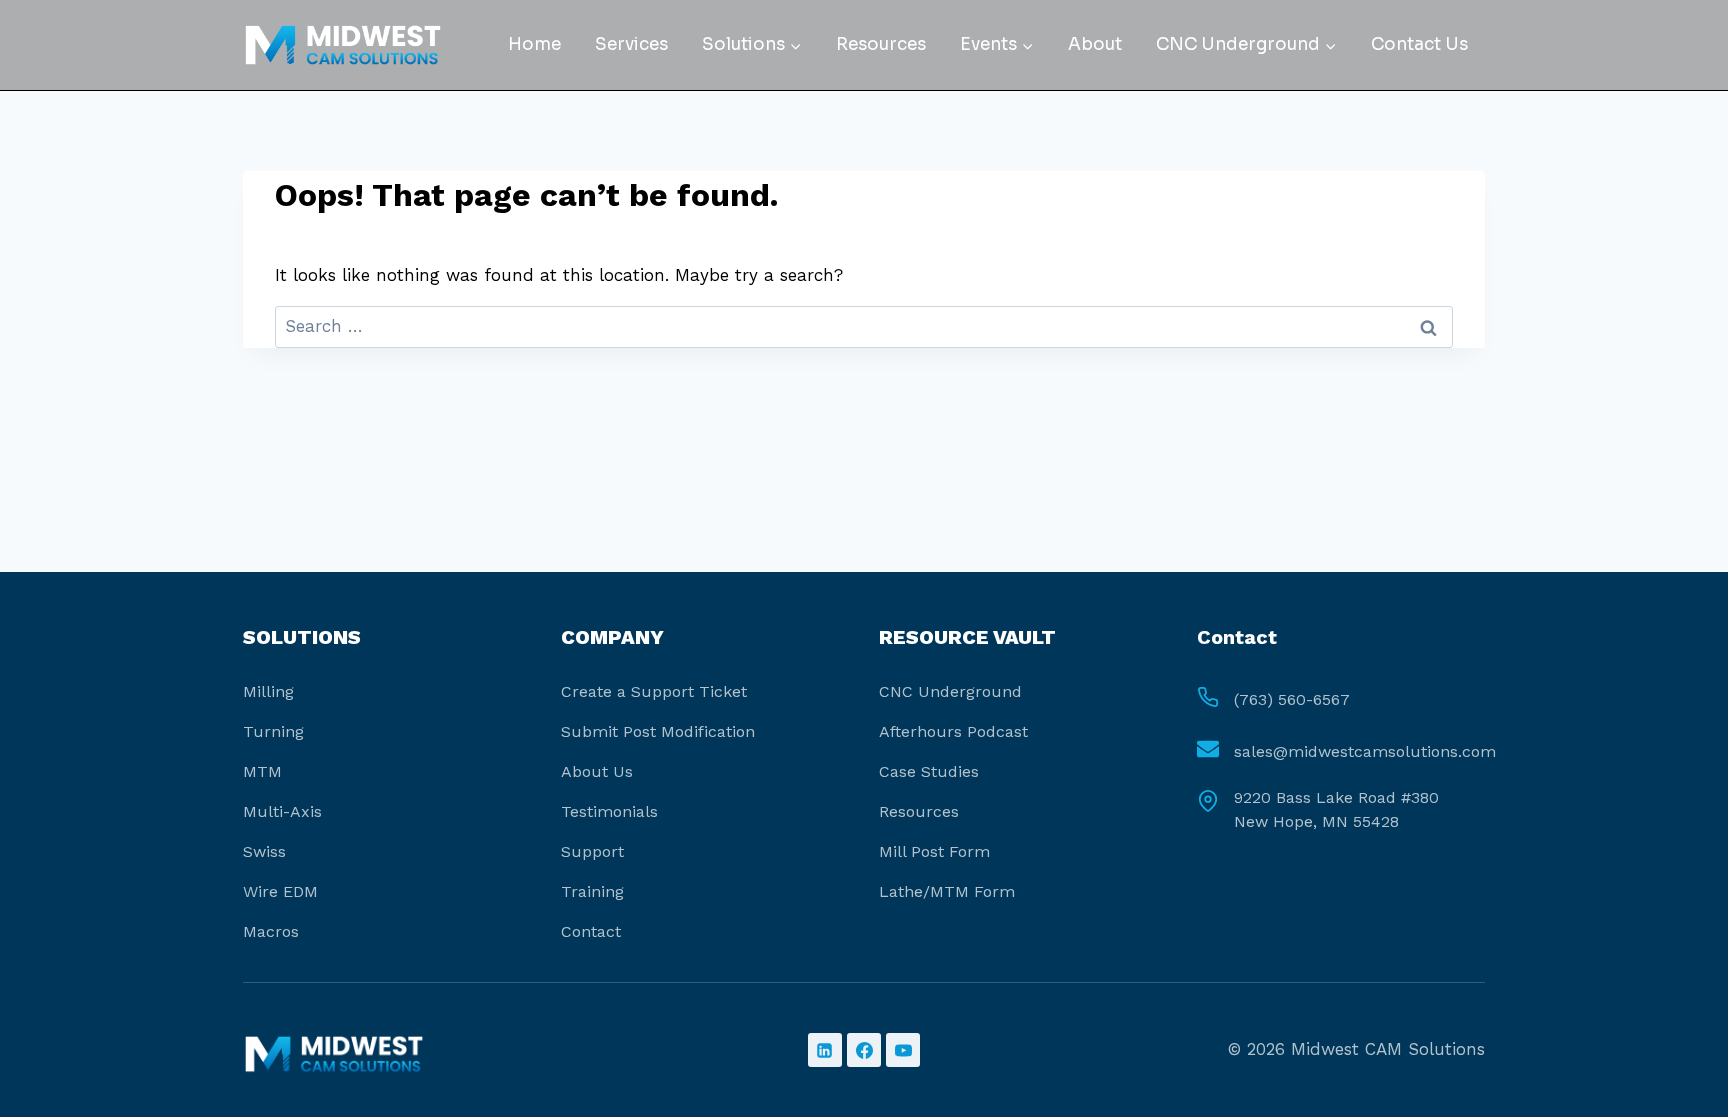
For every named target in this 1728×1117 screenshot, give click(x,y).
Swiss (264, 851)
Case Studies (929, 771)
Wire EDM (280, 891)
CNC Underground (950, 691)
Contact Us (1419, 44)
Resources (881, 44)
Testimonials (609, 811)
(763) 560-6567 (1292, 699)
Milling (268, 691)
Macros (271, 931)
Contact (591, 931)
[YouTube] (903, 1050)
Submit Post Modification (658, 731)
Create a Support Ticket (654, 691)
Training (592, 891)
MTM (262, 771)
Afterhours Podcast (953, 731)
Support (592, 851)
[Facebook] (864, 1050)
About (1095, 44)
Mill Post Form (934, 851)
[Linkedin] (825, 1050)
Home (534, 44)
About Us (597, 771)
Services (631, 44)
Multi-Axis (282, 811)
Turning (273, 731)
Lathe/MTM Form (947, 891)
